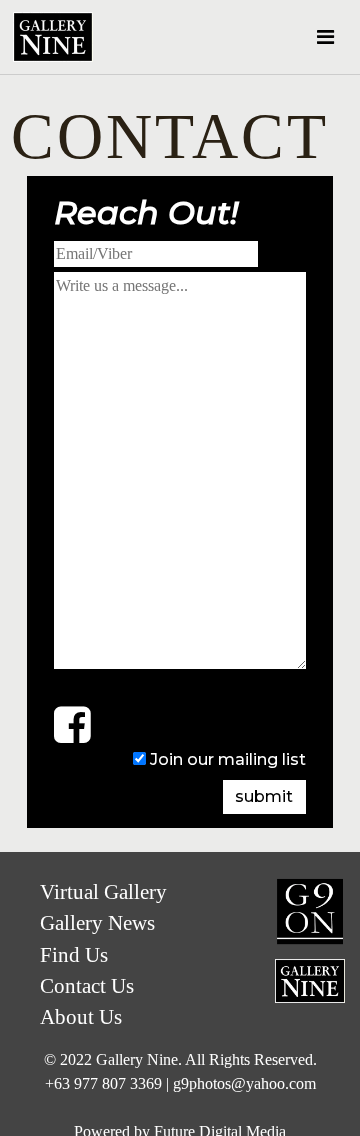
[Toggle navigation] (325, 37)
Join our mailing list (228, 759)
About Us (81, 1016)
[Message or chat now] (72, 723)
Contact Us (283, 1102)
